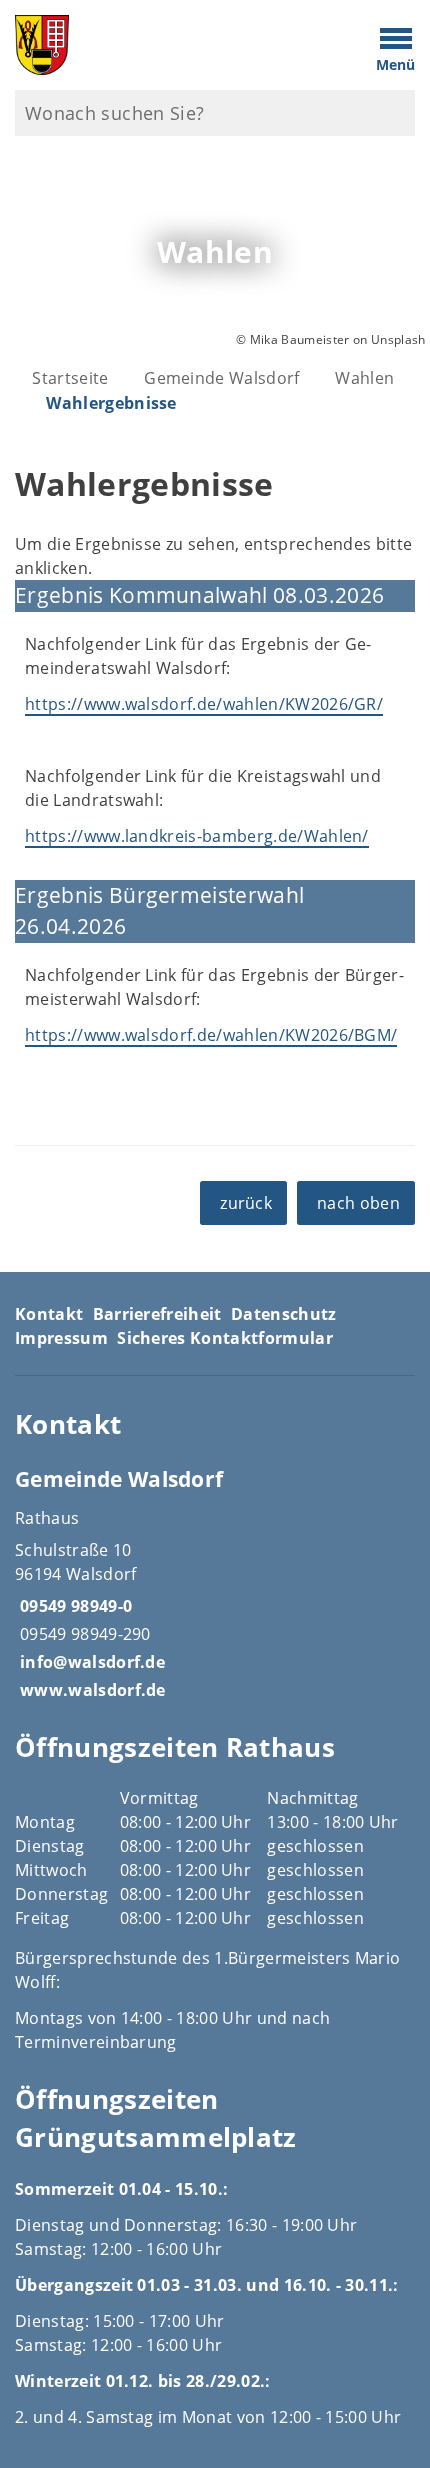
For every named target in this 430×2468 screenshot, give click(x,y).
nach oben (358, 1203)
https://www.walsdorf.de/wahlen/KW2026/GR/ (204, 704)
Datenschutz (284, 1314)
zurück (246, 1203)
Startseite (70, 378)
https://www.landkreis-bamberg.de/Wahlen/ (197, 836)
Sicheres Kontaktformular (225, 1338)
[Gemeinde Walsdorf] (215, 1583)
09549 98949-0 (73, 1606)
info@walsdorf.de (90, 1662)
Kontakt (49, 1314)
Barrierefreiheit (157, 1314)
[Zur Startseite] (161, 45)
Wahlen (364, 378)
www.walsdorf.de (90, 1690)
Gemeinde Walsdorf (221, 378)
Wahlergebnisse (111, 403)
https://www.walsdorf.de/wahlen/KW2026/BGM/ (211, 1035)
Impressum (61, 1338)
